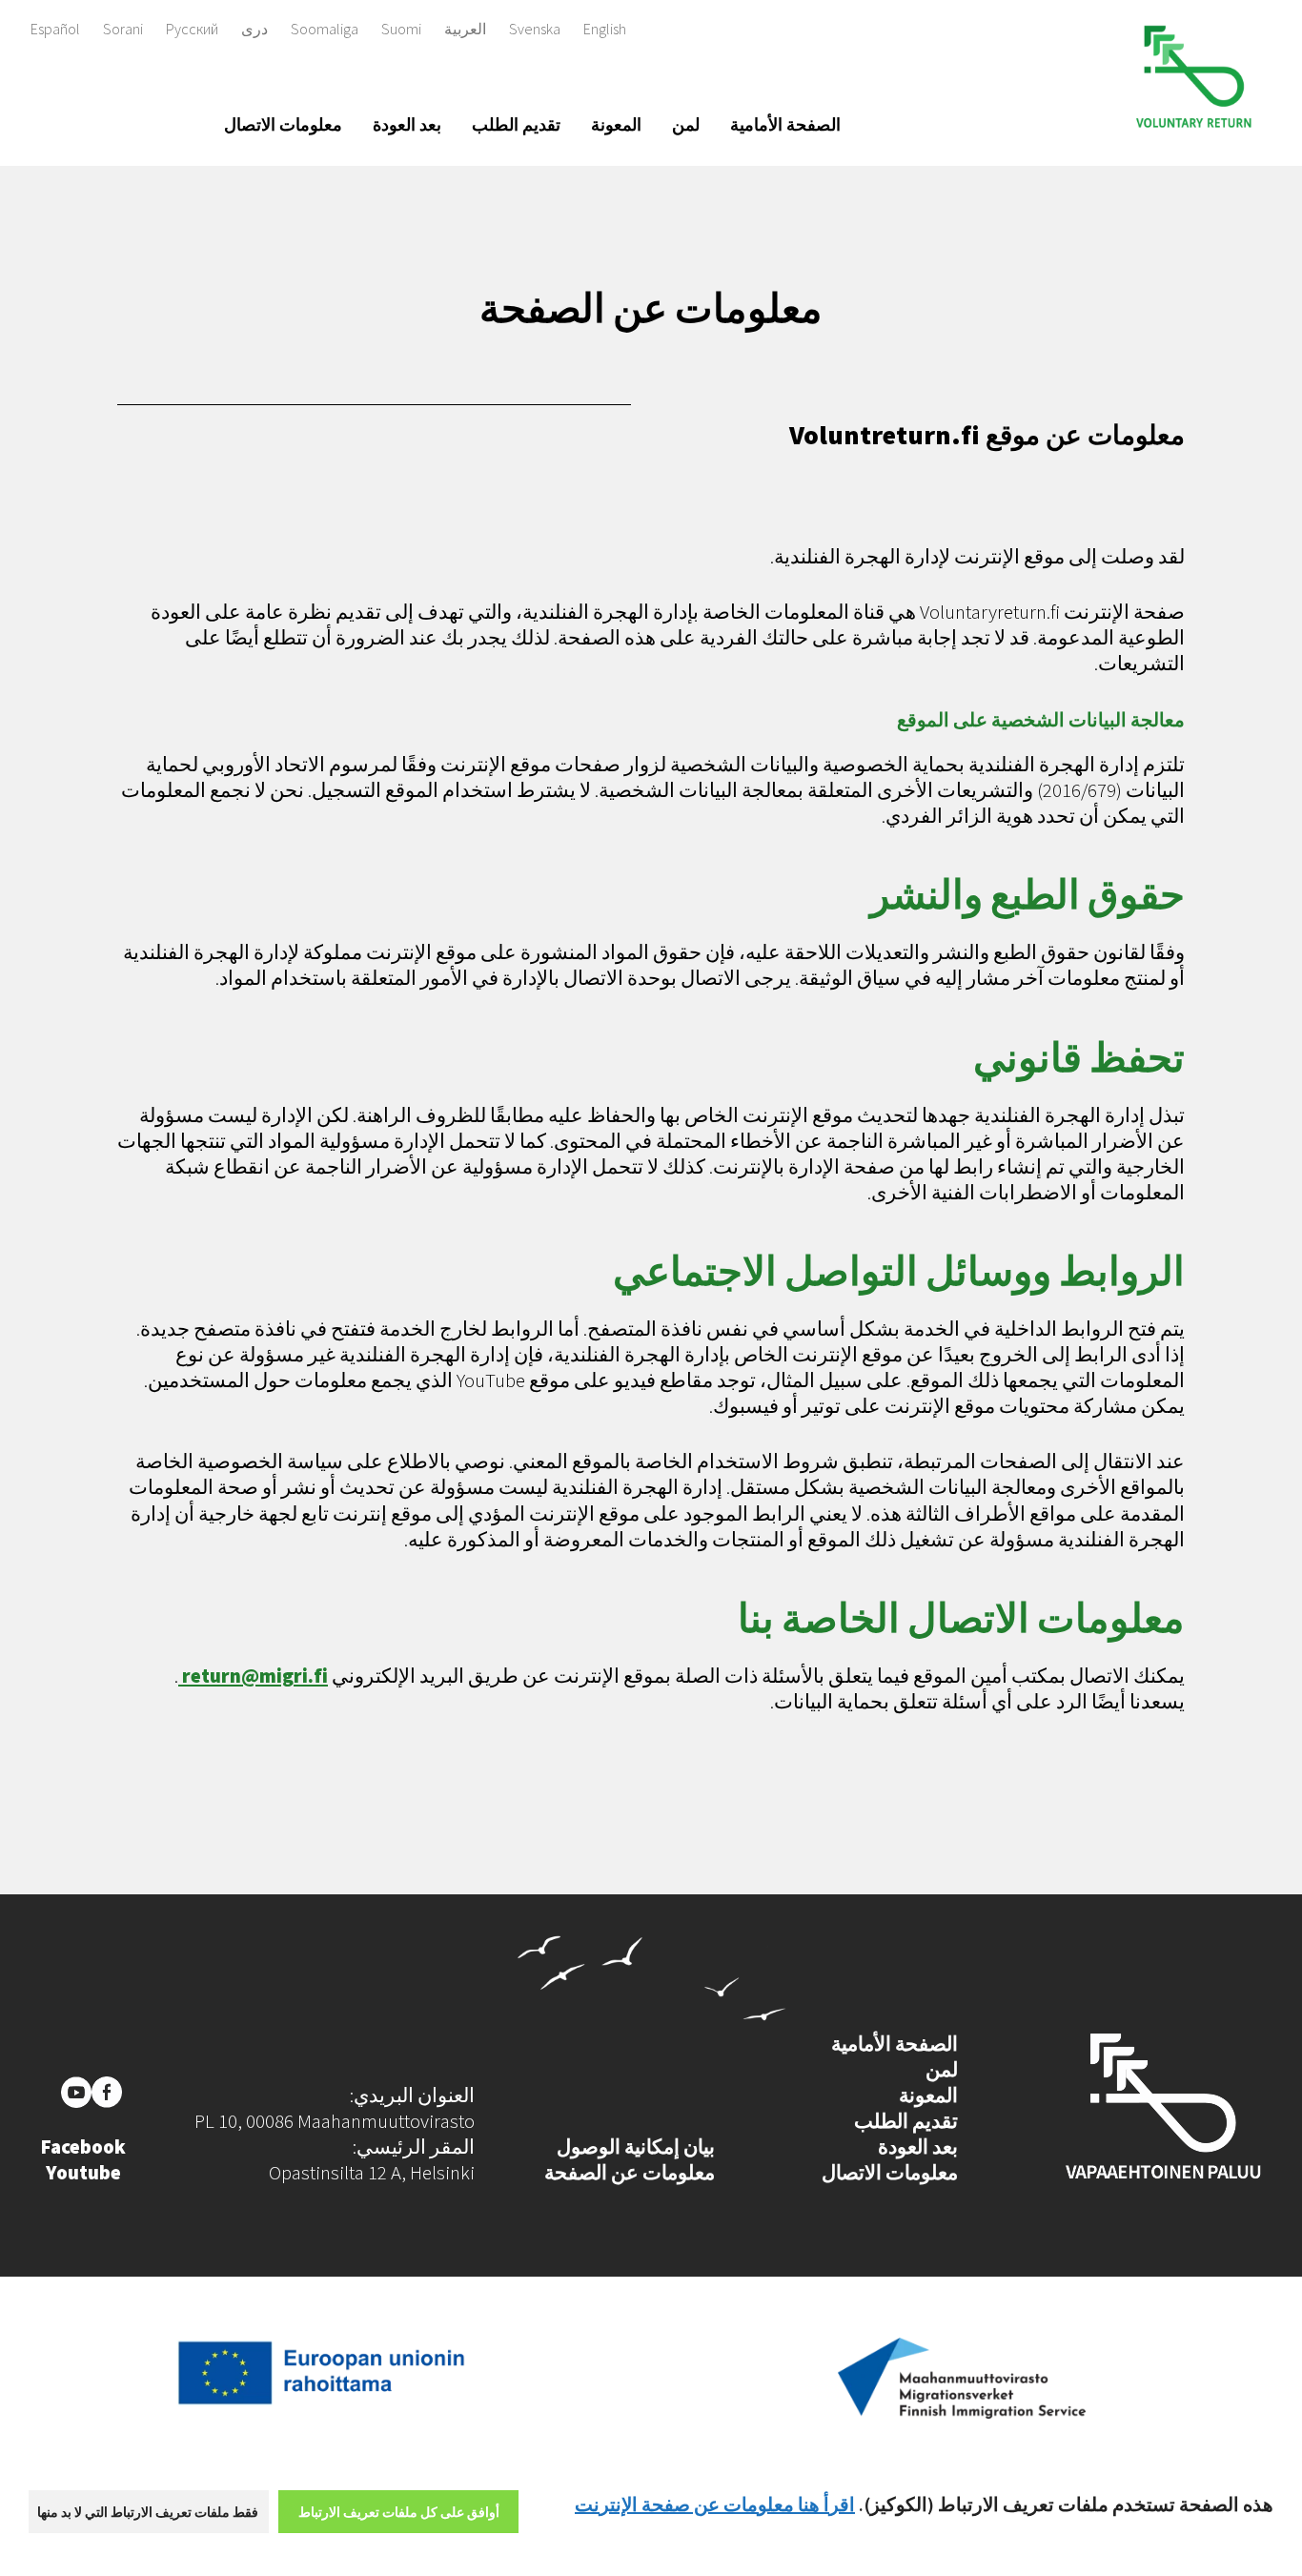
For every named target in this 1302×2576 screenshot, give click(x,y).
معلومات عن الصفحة (630, 2173)
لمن (686, 125)
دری (254, 29)
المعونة (616, 125)
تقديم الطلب (516, 125)
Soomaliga (325, 29)
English (605, 29)
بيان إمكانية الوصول (636, 2147)
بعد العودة (407, 125)
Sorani (123, 29)
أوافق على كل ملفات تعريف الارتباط (399, 2512)
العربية (465, 29)
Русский (192, 29)
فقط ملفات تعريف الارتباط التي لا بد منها (148, 2512)
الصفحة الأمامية (785, 125)
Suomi (401, 29)
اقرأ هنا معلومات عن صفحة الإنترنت (715, 2504)
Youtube (83, 2173)
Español (55, 29)
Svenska (535, 29)
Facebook (83, 2147)
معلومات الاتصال (283, 125)
